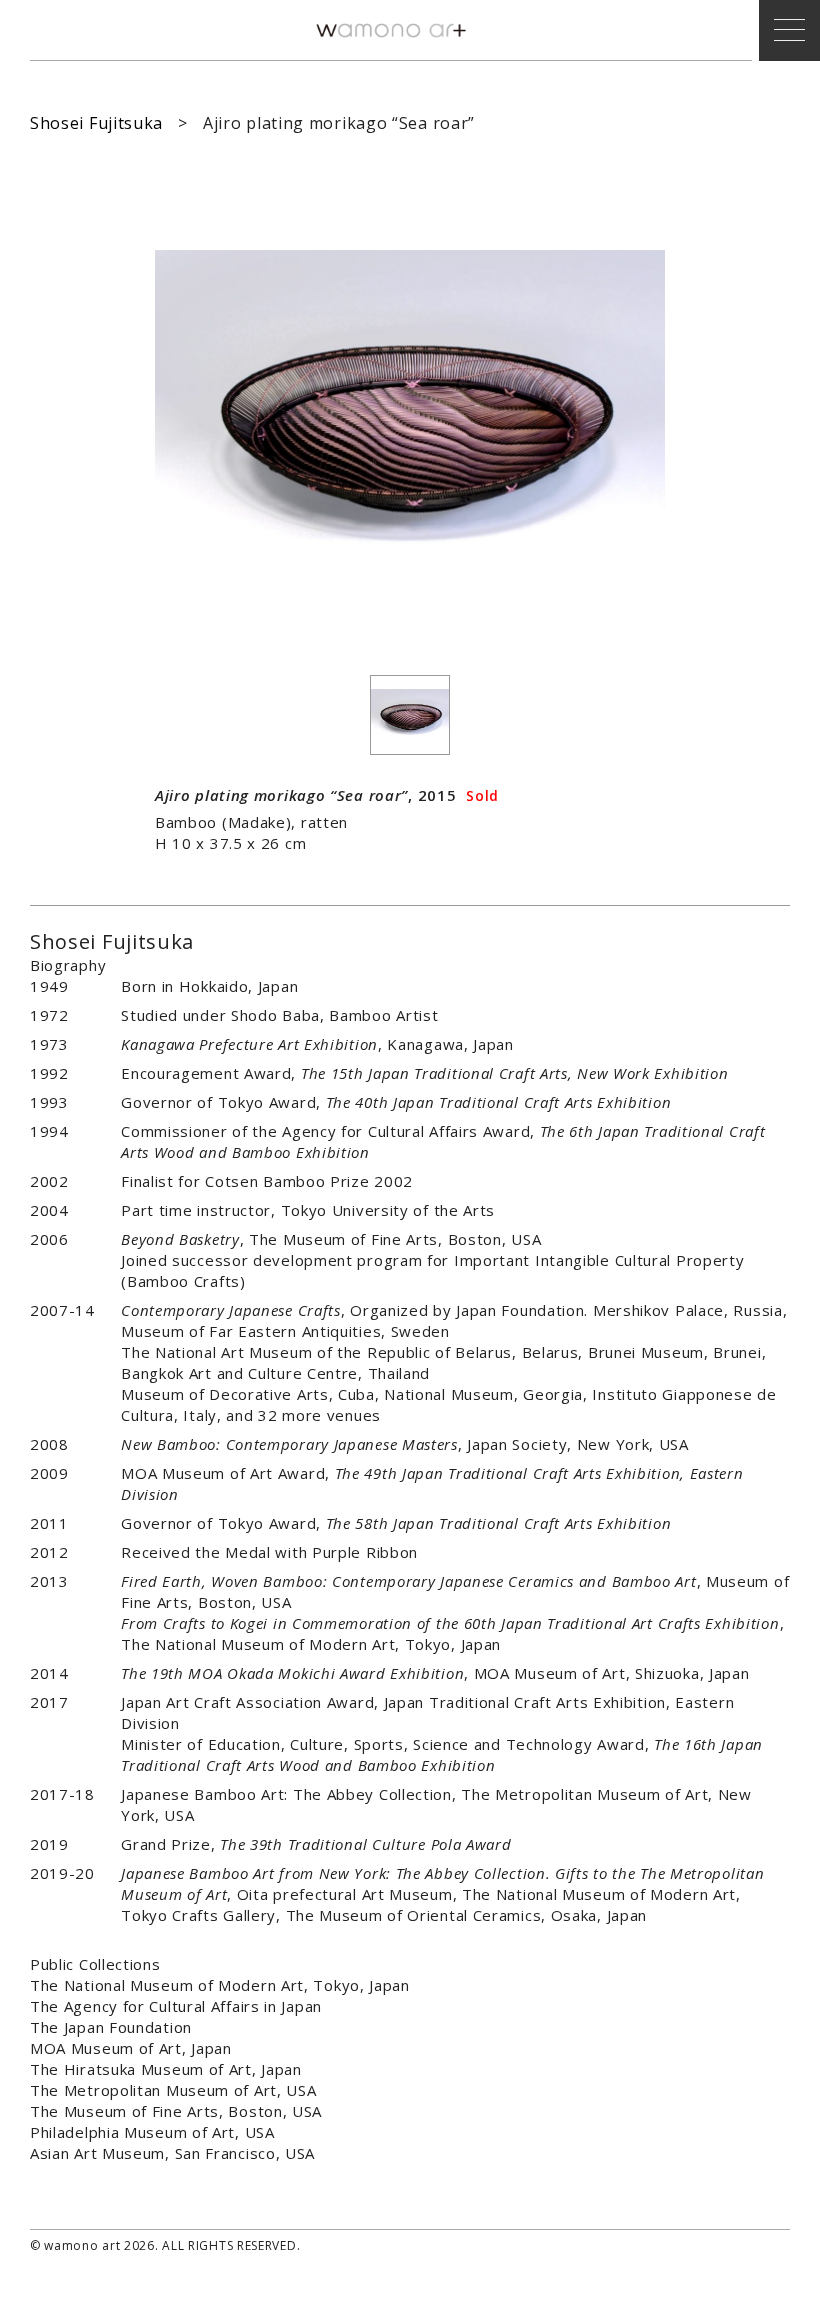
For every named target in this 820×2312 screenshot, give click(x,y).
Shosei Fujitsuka (96, 123)
